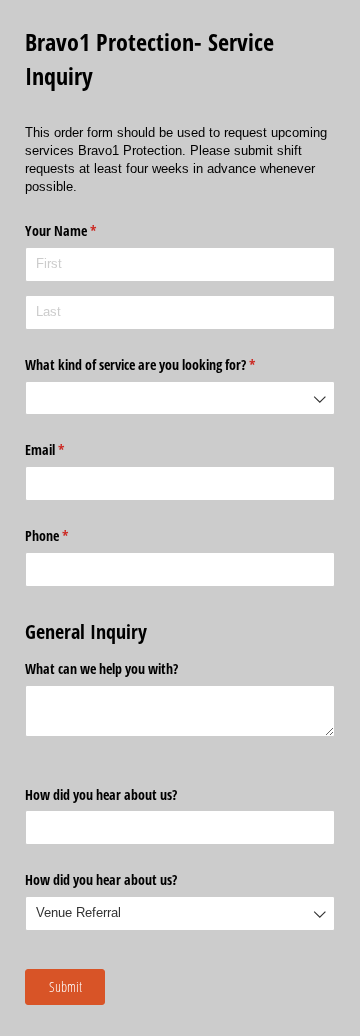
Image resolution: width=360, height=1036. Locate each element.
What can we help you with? (101, 668)
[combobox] (180, 398)
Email (68, 449)
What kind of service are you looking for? (163, 364)
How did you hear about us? (101, 794)
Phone (70, 535)
